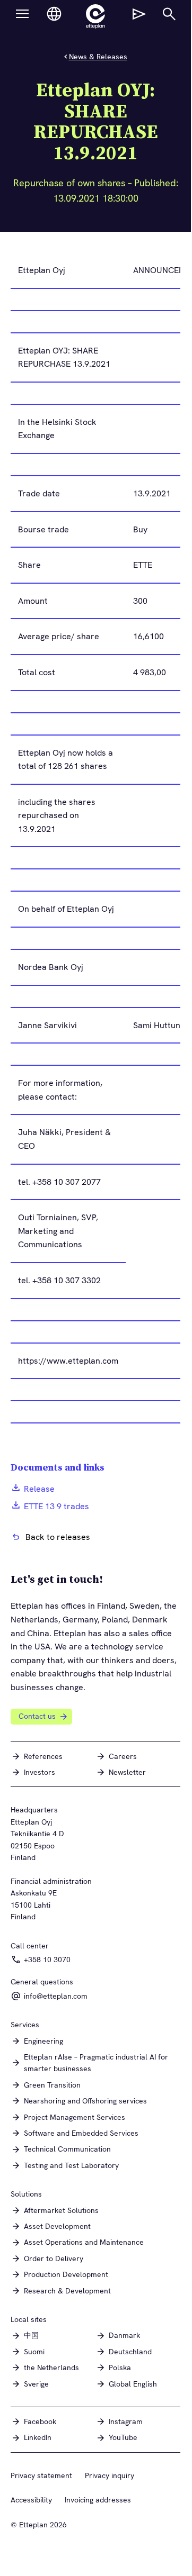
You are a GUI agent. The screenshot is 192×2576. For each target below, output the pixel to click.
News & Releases (98, 57)
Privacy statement (41, 2475)
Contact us (37, 1716)
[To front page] (95, 16)
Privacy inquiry (110, 2475)
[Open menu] (22, 14)
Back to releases (58, 1537)
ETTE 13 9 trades (56, 1506)
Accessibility (31, 2500)
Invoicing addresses (98, 2500)
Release (39, 1489)
